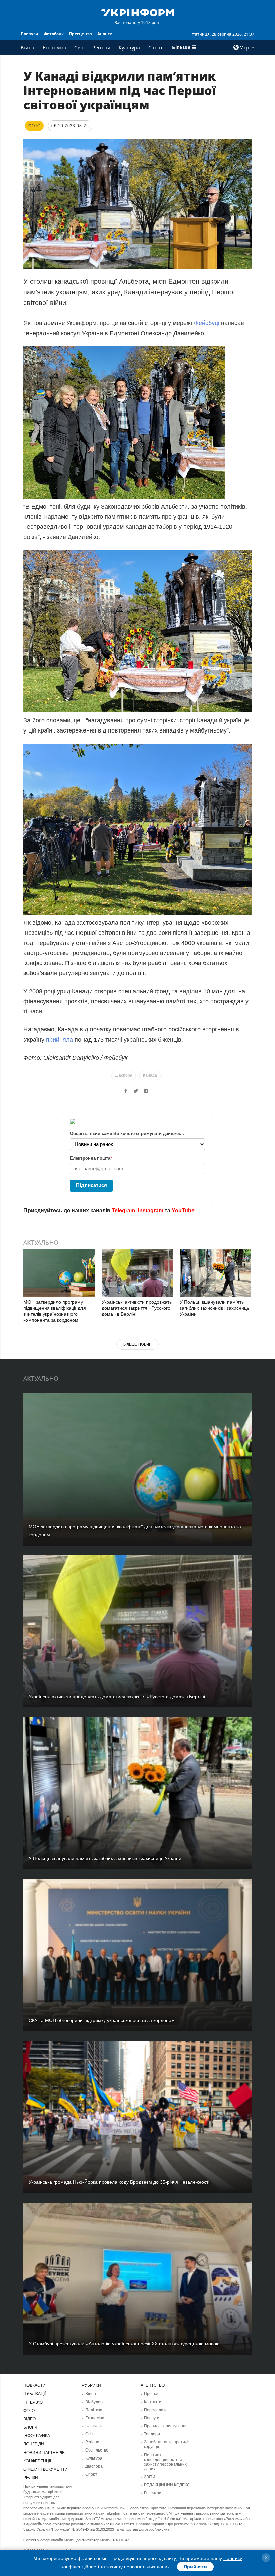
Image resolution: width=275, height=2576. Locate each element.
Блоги (30, 2427)
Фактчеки (94, 2426)
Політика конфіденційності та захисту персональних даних (165, 2462)
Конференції (37, 2461)
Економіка (55, 47)
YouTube (183, 1210)
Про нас (152, 2394)
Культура (129, 47)
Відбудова (95, 2402)
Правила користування (166, 2426)
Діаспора (124, 1075)
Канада (150, 1075)
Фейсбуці (207, 323)
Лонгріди (34, 2444)
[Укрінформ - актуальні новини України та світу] (137, 12)
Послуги (30, 34)
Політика (94, 2410)
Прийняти (195, 2567)
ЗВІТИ (150, 2477)
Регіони (101, 47)
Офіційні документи (46, 2469)
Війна (28, 47)
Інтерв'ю (33, 2402)
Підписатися (92, 1185)
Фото (29, 2411)
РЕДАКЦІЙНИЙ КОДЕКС (167, 2485)
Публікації (35, 2394)
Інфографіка (37, 2436)
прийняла (60, 1040)
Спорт (156, 47)
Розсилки (153, 2493)
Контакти (153, 2402)
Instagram (151, 1210)
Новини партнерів (44, 2453)
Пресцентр (80, 34)
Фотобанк (54, 34)
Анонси (105, 34)
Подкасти (35, 2385)
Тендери (152, 2434)
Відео (30, 2419)
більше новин (137, 1344)
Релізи (31, 2478)
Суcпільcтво (97, 2450)
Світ (79, 47)
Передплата (156, 2410)
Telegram (123, 1210)
